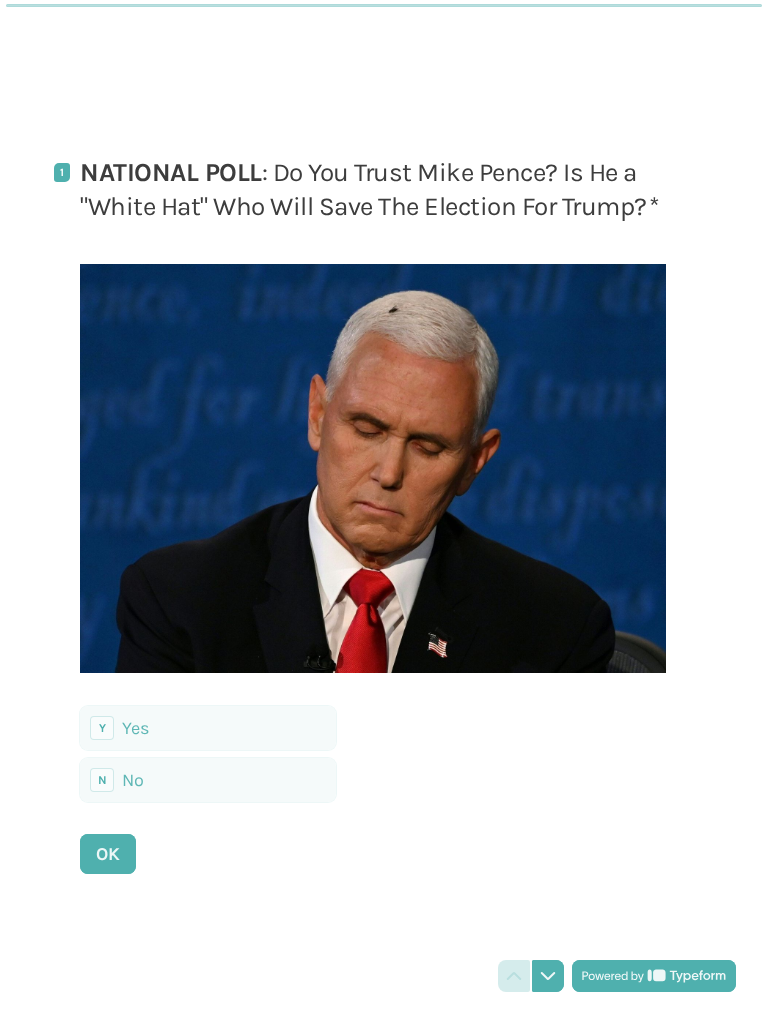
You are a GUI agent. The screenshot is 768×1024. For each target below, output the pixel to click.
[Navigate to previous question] (514, 976)
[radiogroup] (208, 754)
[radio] (208, 728)
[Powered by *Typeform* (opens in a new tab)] (654, 976)
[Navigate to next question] (548, 976)
